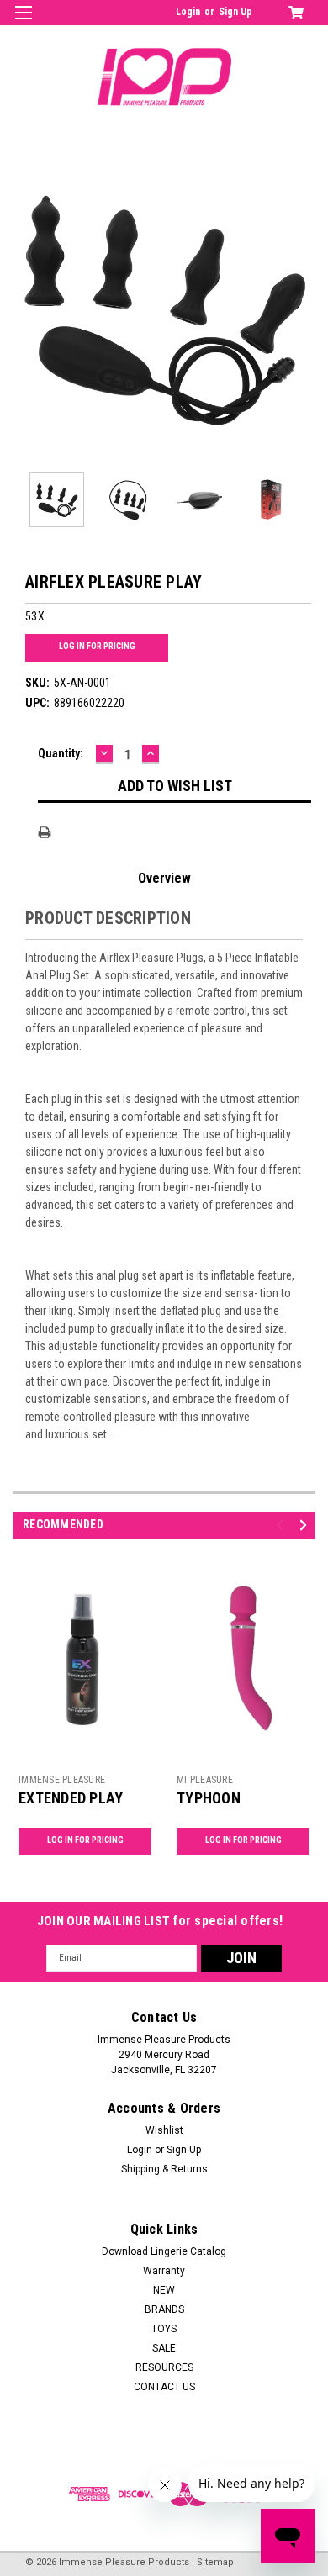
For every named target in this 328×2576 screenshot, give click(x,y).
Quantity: (61, 753)
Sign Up (235, 12)
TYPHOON (209, 1798)
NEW (164, 2290)
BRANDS (164, 2309)
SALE (164, 2348)
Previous (25, 309)
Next (303, 309)
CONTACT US (164, 2387)
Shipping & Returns (164, 2169)
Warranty (164, 2271)
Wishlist (164, 2130)
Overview (164, 878)
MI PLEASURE (205, 1780)
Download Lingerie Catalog (164, 2251)
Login (188, 12)
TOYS (164, 2329)
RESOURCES (164, 2367)
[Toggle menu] (23, 23)
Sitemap (215, 2562)
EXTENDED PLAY (71, 1798)
